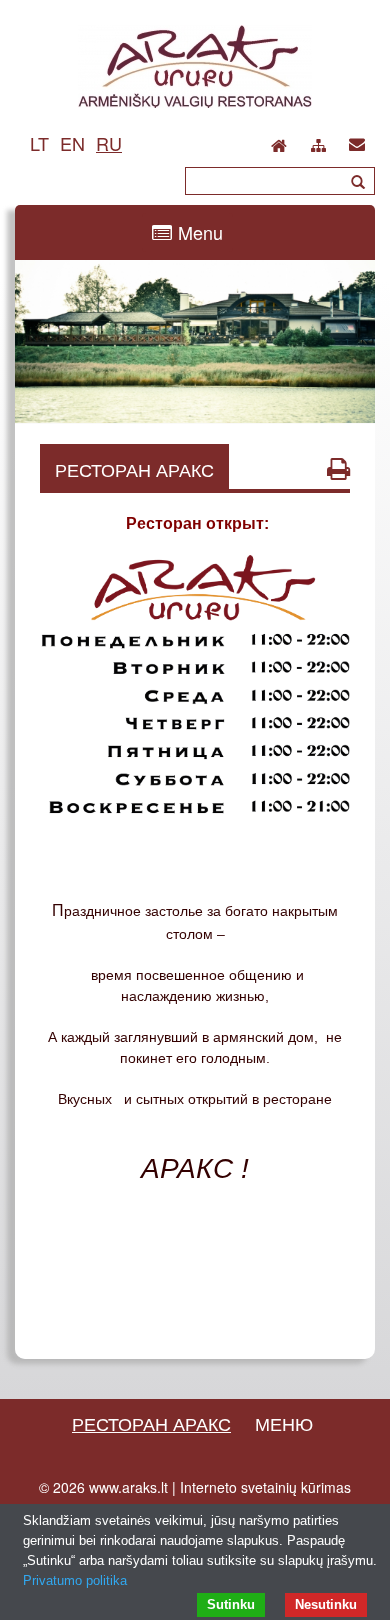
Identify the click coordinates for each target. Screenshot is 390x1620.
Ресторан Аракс (151, 1423)
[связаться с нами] (357, 140)
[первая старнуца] (279, 140)
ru (109, 143)
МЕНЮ (284, 1423)
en (72, 143)
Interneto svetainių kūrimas (265, 1487)
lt (39, 143)
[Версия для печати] (338, 468)
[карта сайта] (318, 142)
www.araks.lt (128, 1487)
